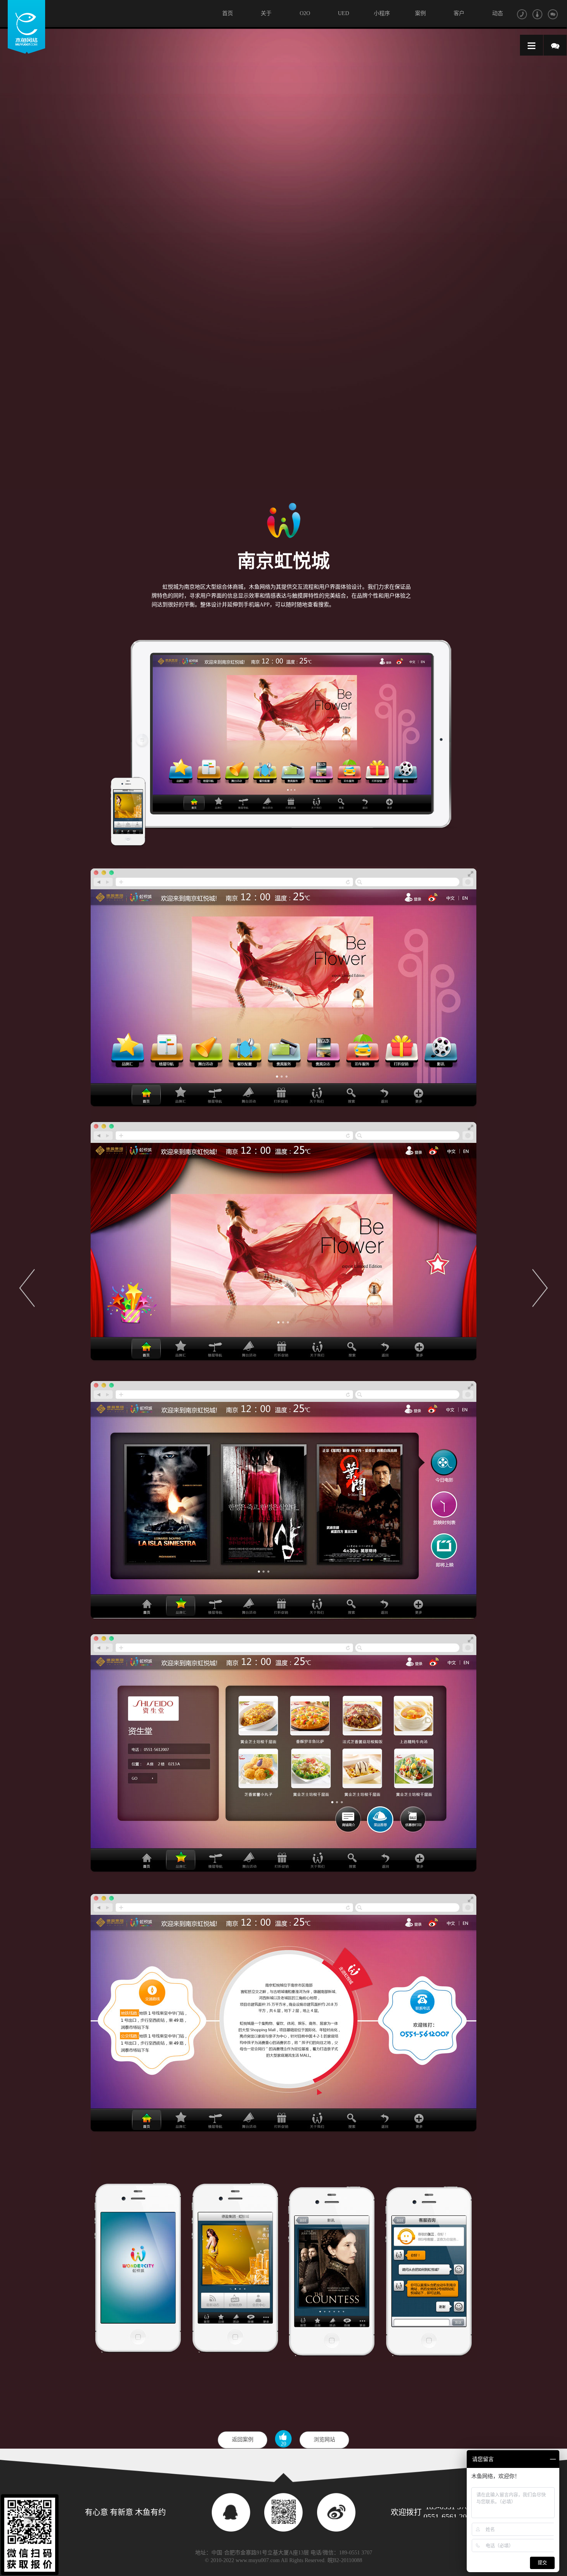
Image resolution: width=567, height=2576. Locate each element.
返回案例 (243, 2440)
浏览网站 (324, 2440)
